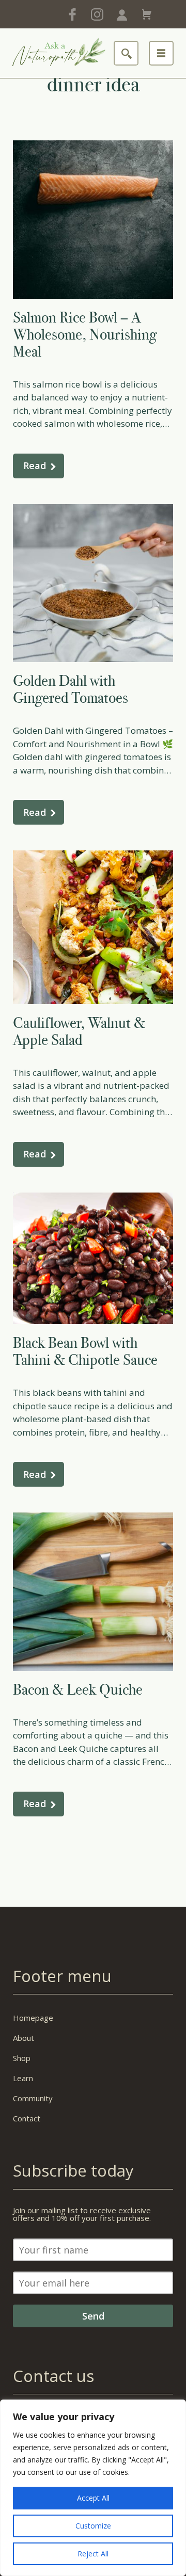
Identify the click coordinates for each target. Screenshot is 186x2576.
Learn (23, 2078)
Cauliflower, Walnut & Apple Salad (79, 1031)
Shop (22, 2058)
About (24, 2038)
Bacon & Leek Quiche (78, 1689)
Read (35, 465)
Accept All (93, 2498)
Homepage (33, 2018)
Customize (93, 2526)
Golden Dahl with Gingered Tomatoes (71, 689)
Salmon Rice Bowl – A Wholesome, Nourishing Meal (85, 334)
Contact (27, 2118)
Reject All (93, 2554)
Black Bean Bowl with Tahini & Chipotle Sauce (85, 1351)
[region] (93, 2488)
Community (33, 2098)
